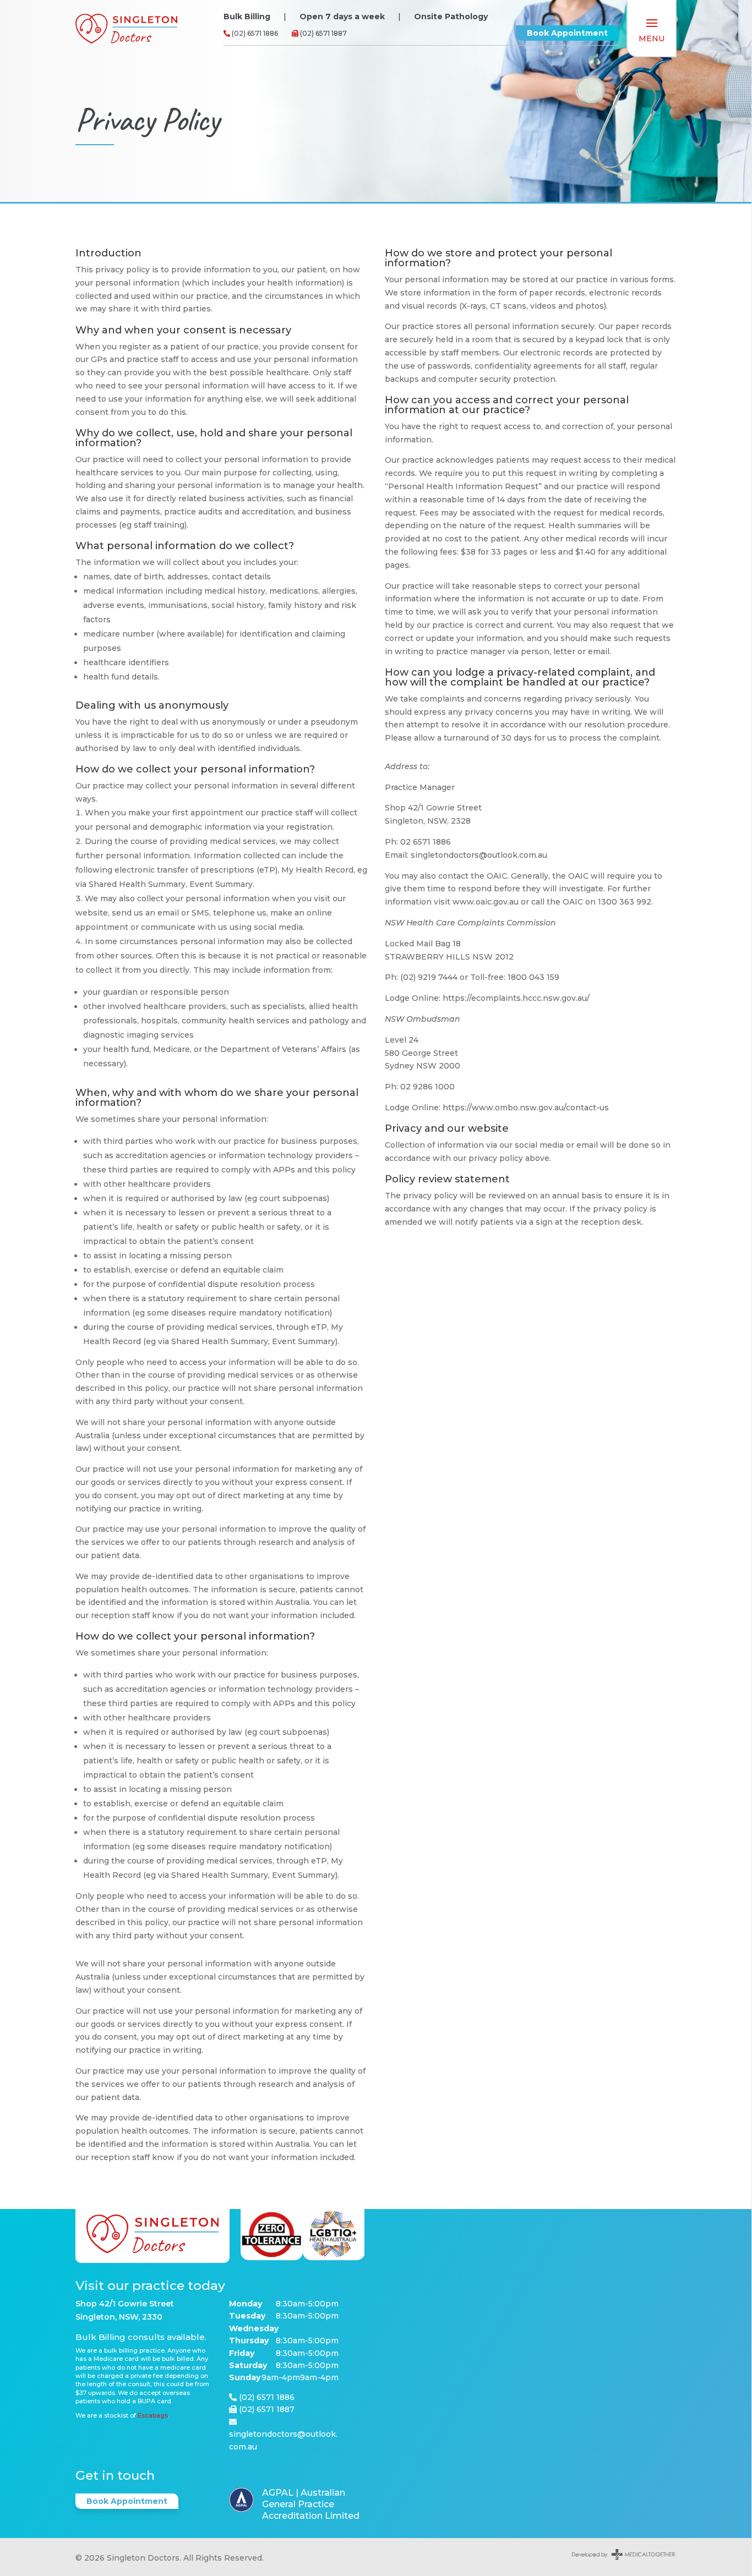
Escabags (153, 2415)
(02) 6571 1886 (254, 33)
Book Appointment (567, 33)
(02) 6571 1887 (323, 33)
